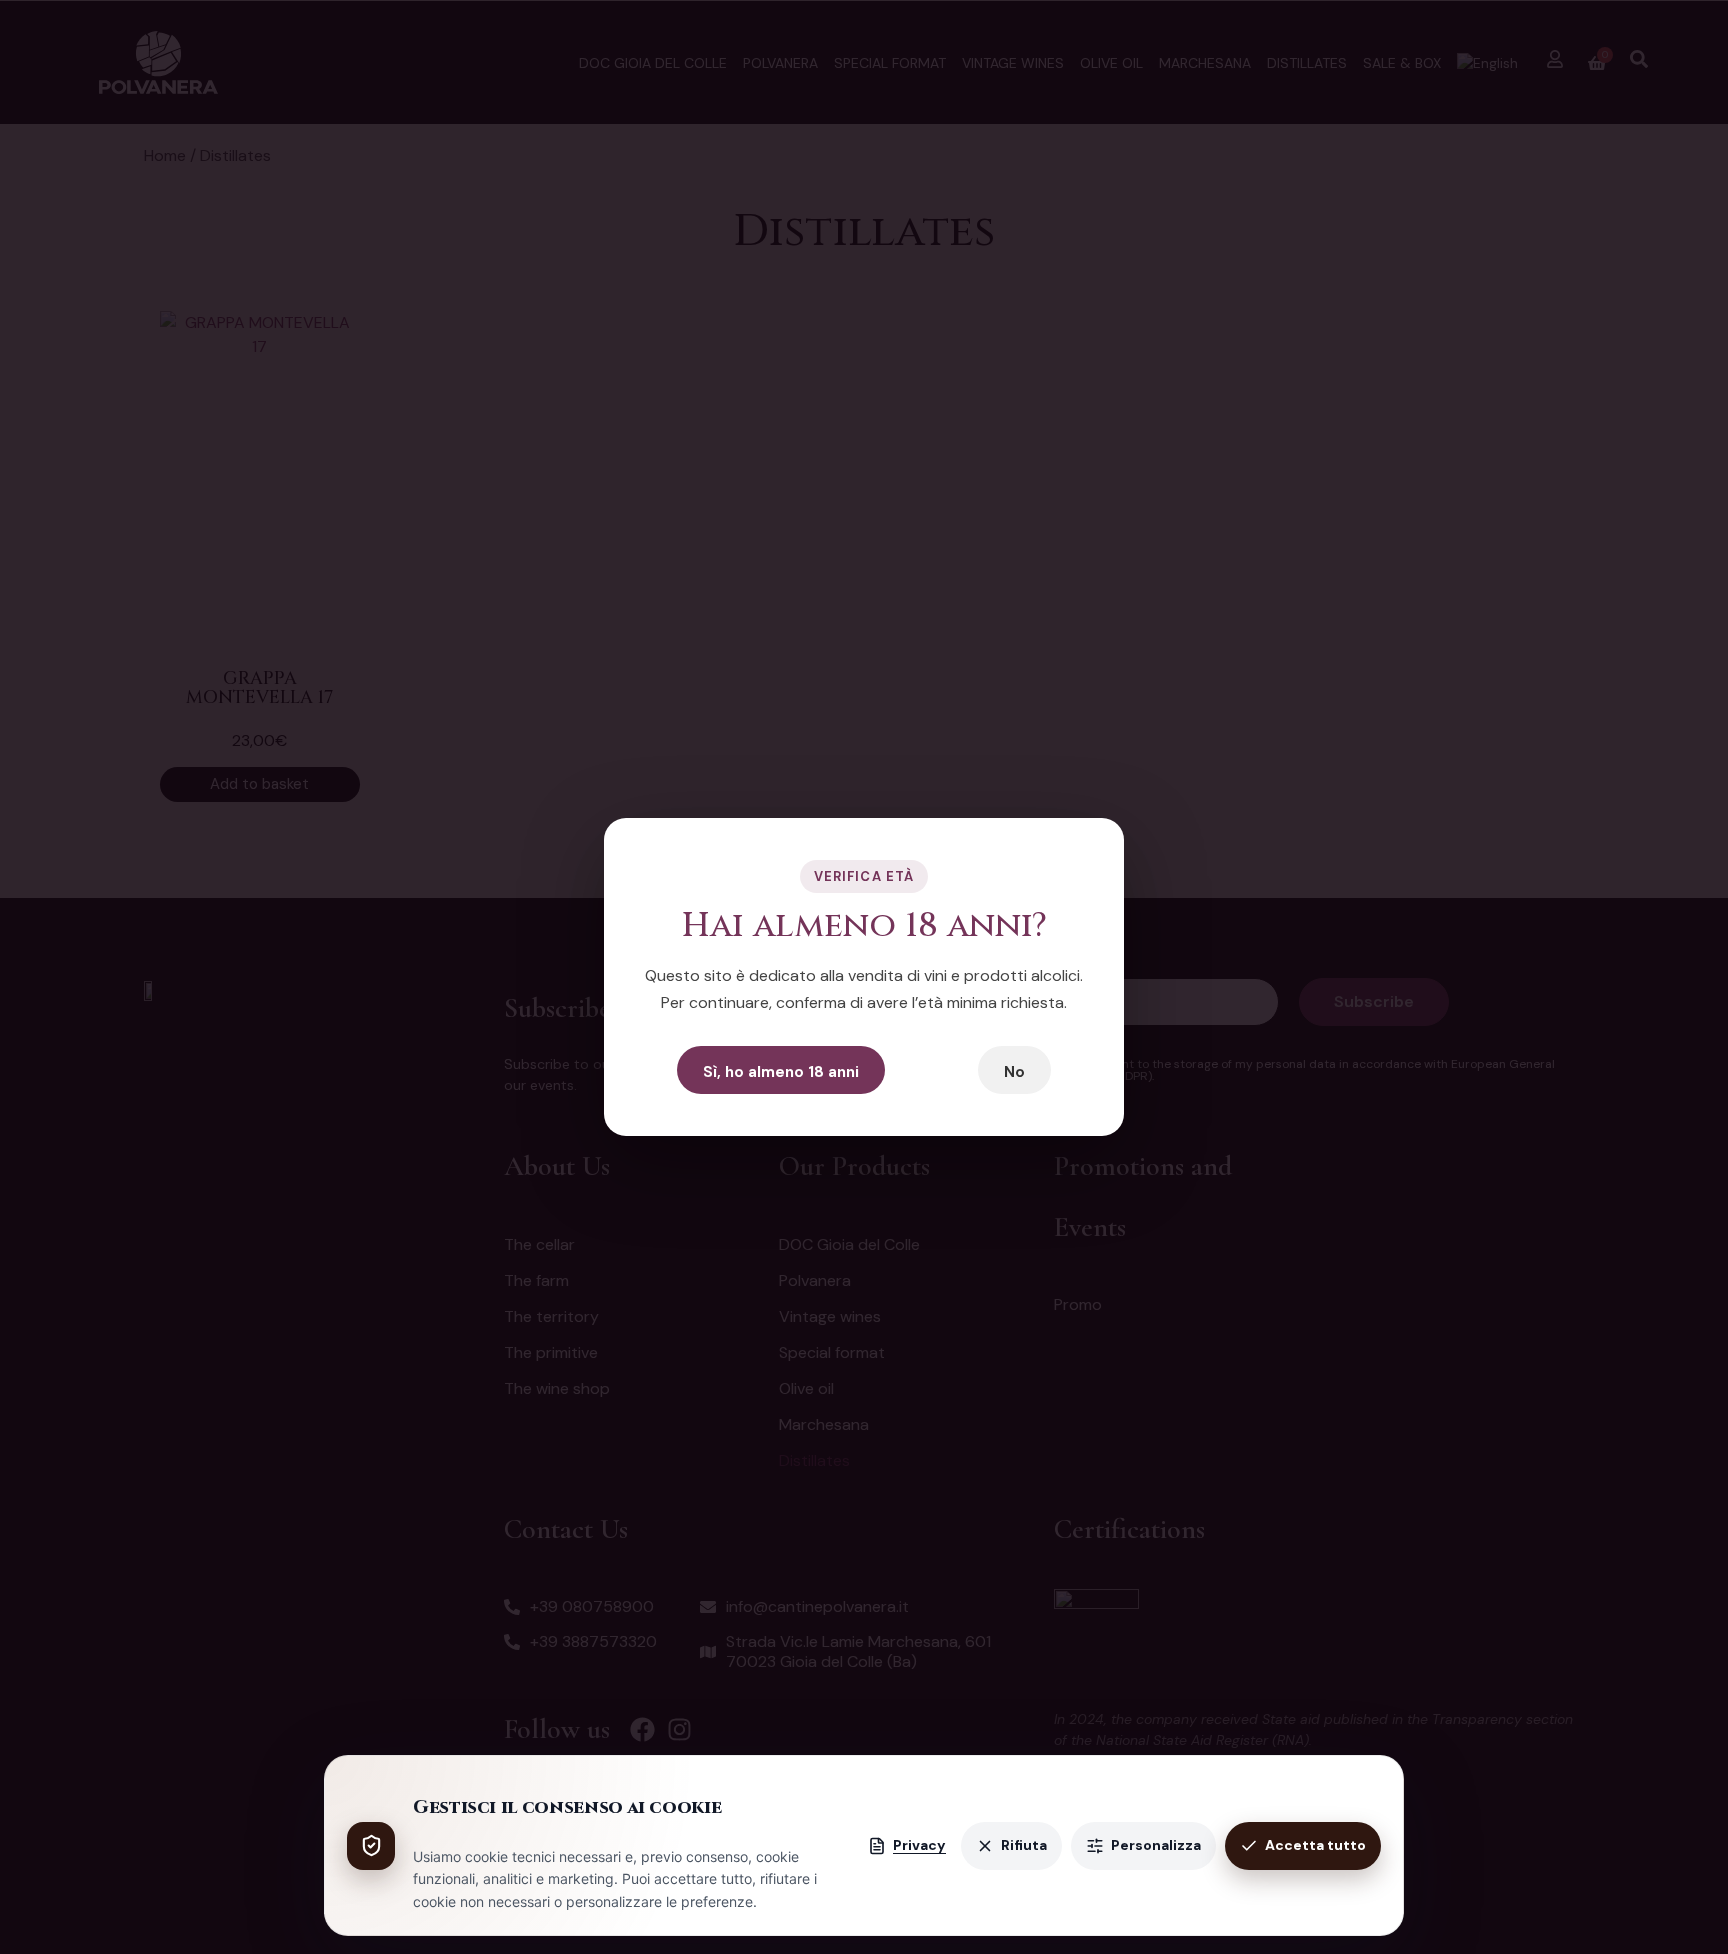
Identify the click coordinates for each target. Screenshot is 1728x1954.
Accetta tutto (1315, 1845)
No (1014, 1072)
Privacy (919, 1845)
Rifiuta (1024, 1845)
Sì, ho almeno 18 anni (781, 1072)
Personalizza (1156, 1845)
